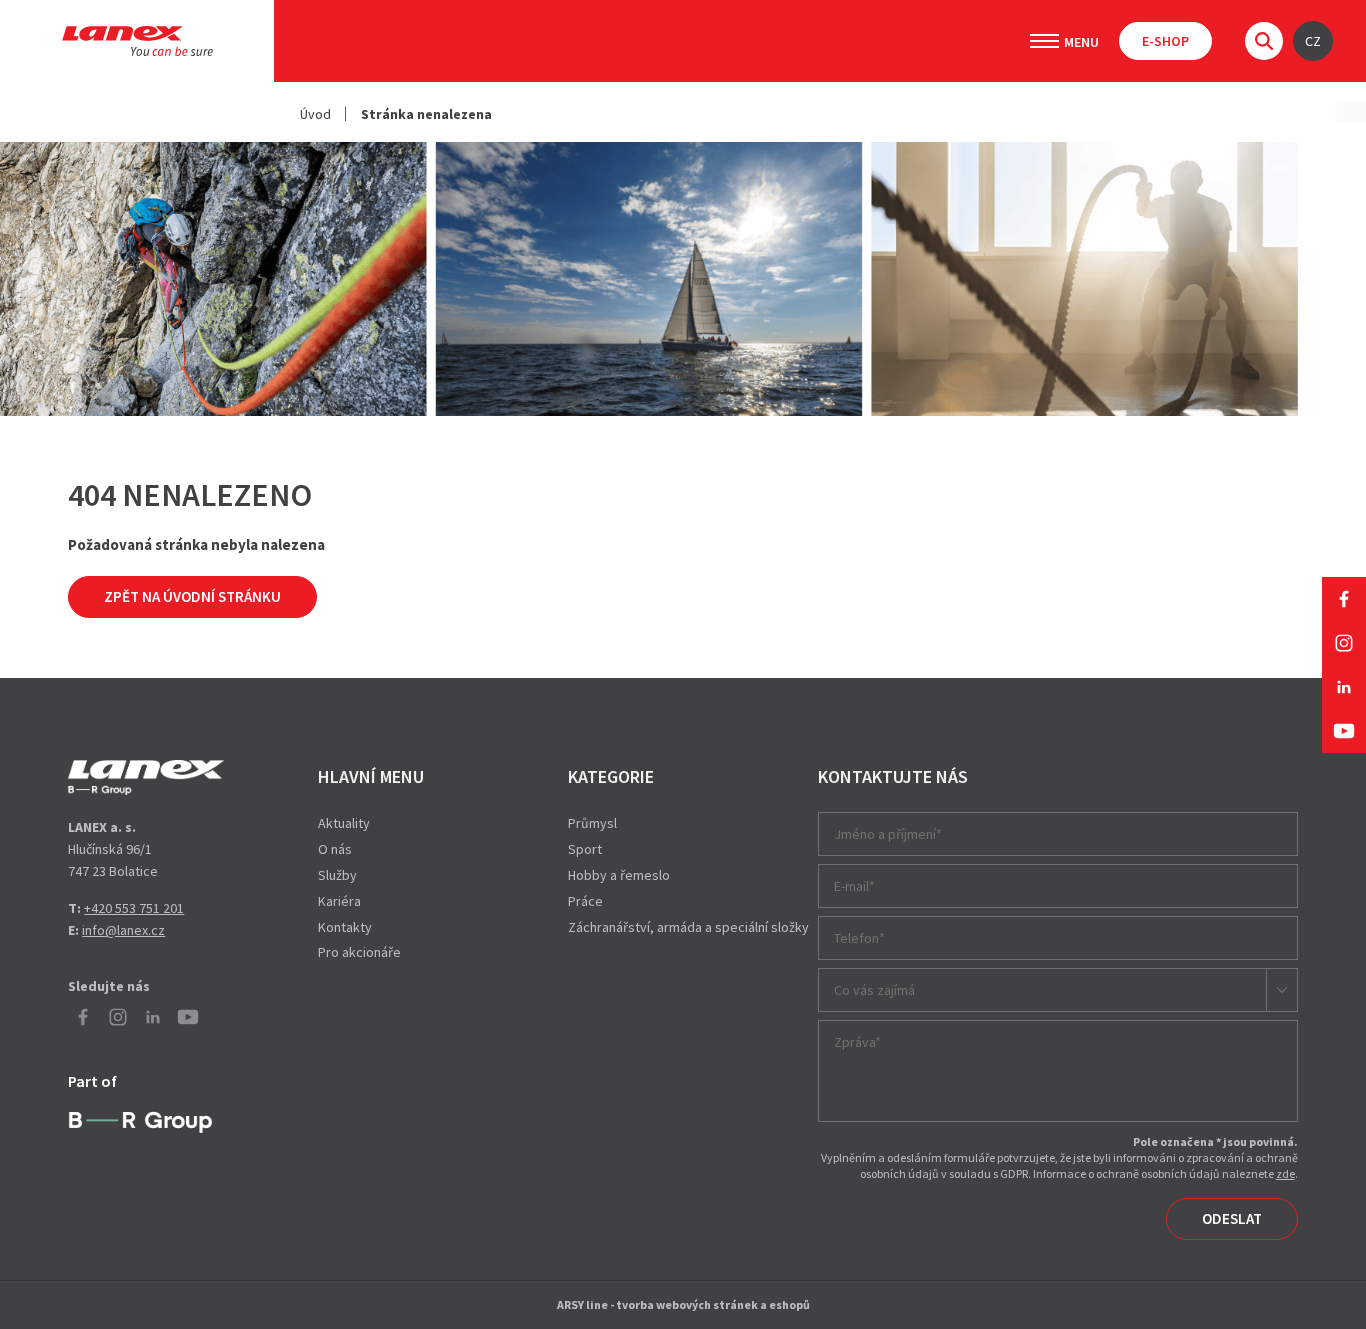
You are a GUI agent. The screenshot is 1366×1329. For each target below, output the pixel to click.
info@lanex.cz (123, 930)
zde (1285, 1173)
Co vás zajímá (874, 990)
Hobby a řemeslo (619, 875)
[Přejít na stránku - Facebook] (1344, 599)
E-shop (1165, 41)
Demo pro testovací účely (146, 777)
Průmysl (592, 823)
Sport (585, 849)
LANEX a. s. (137, 41)
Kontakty (345, 927)
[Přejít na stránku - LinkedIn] (1344, 687)
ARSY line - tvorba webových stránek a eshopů (683, 1304)
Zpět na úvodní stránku (192, 596)
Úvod (315, 114)
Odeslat (1232, 1218)
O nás (335, 849)
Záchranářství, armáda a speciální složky (688, 927)
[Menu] (1044, 41)
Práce (585, 901)
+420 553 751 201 (134, 908)
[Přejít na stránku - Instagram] (1344, 643)
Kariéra (339, 901)
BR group (140, 1123)
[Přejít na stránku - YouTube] (1344, 731)
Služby (337, 875)
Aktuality (344, 823)
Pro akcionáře (359, 952)
